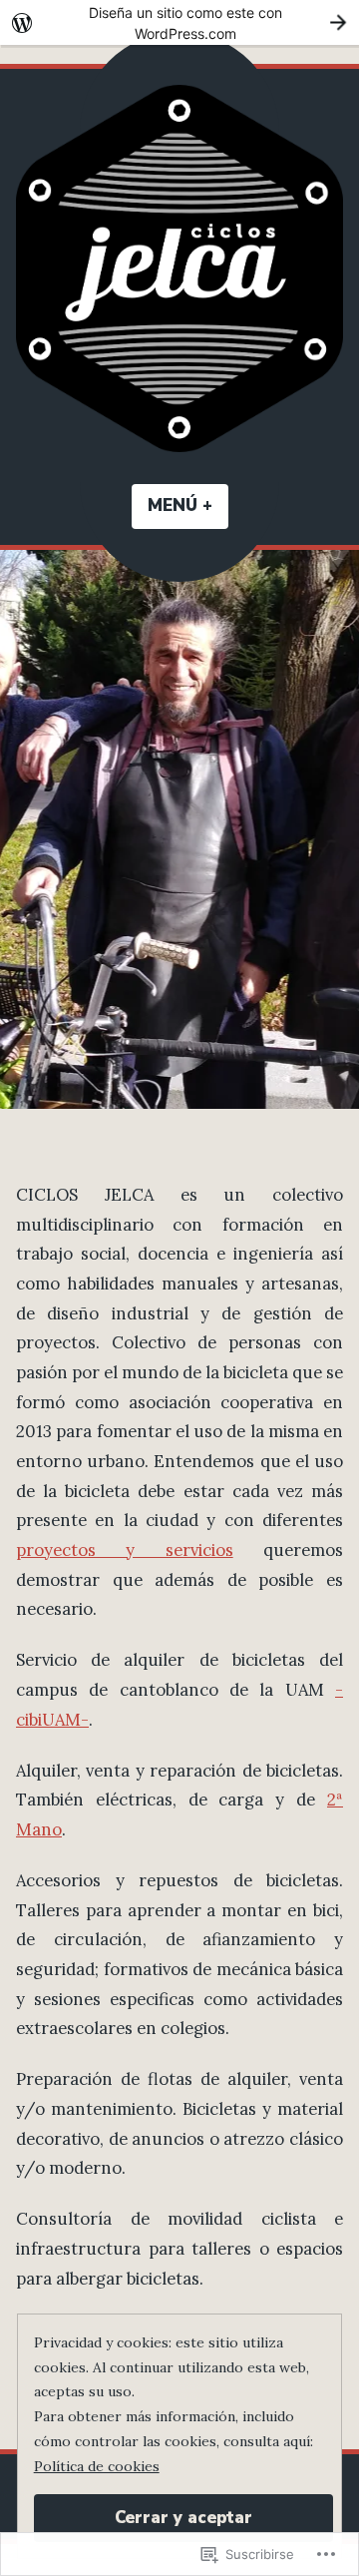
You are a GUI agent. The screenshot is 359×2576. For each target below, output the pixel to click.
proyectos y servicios (125, 1550)
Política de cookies (97, 2466)
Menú (188, 506)
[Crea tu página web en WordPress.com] (179, 22)
